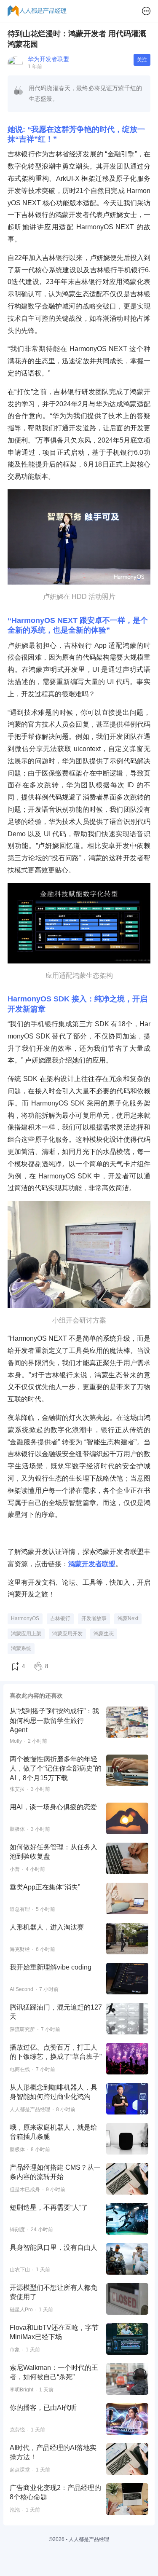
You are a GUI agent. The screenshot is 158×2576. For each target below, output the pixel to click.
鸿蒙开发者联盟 (92, 1564)
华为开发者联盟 (48, 59)
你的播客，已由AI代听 (43, 2408)
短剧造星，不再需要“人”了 (49, 2207)
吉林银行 (60, 1618)
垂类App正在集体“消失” (45, 1887)
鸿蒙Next (128, 1618)
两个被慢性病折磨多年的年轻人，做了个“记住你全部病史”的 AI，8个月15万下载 (56, 1768)
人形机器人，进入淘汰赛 (47, 1927)
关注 (142, 60)
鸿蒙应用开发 (67, 1634)
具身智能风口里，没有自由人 (54, 2247)
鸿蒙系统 (21, 1648)
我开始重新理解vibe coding (51, 1967)
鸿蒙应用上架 (26, 1634)
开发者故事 (94, 1618)
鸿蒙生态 (104, 1634)
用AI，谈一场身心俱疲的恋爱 (53, 1807)
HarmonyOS (25, 1618)
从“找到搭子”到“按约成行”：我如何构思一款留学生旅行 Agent (54, 1720)
